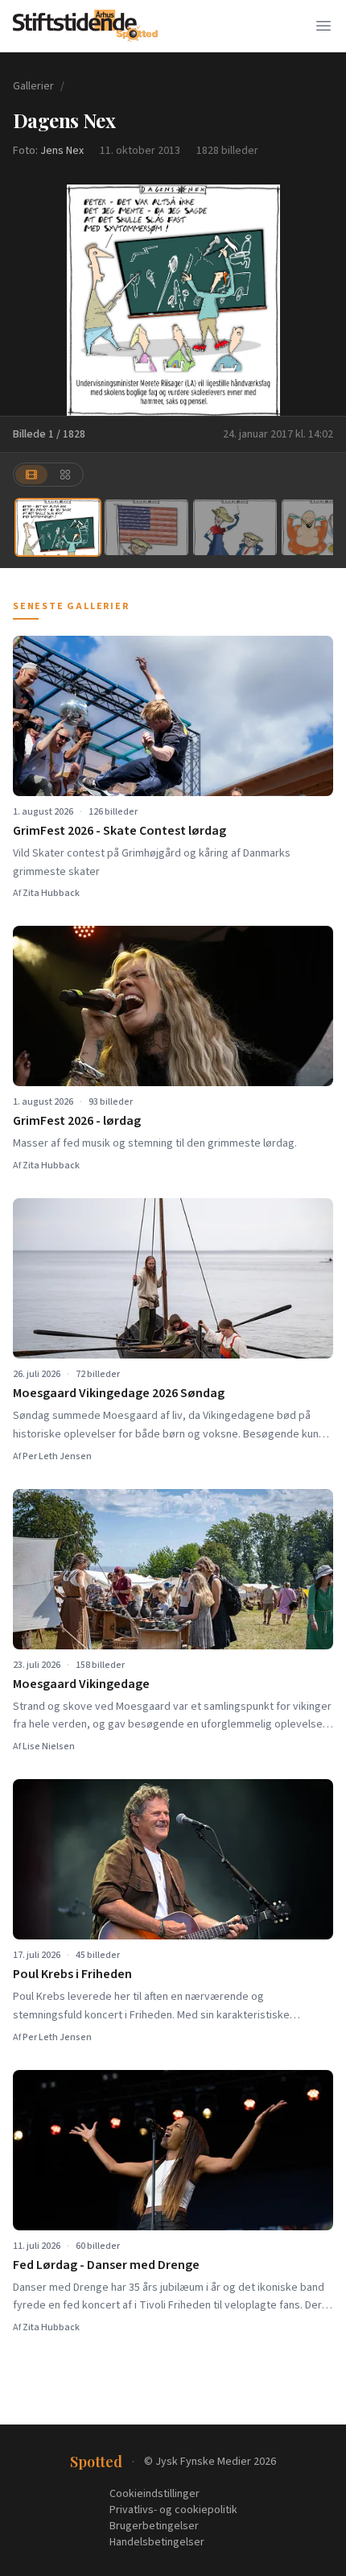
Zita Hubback (51, 893)
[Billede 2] (146, 527)
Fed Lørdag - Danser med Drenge (106, 2265)
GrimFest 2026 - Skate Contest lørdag (119, 831)
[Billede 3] (235, 527)
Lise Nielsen (49, 1746)
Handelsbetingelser (157, 2542)
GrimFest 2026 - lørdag (77, 1121)
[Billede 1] (58, 527)
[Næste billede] (323, 300)
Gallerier (33, 86)
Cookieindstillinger (154, 2494)
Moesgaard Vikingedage (81, 1684)
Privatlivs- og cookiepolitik (173, 2510)
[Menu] (323, 26)
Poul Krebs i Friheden (72, 1974)
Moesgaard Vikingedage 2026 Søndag (119, 1393)
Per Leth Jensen (57, 1456)
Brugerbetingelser (154, 2526)
